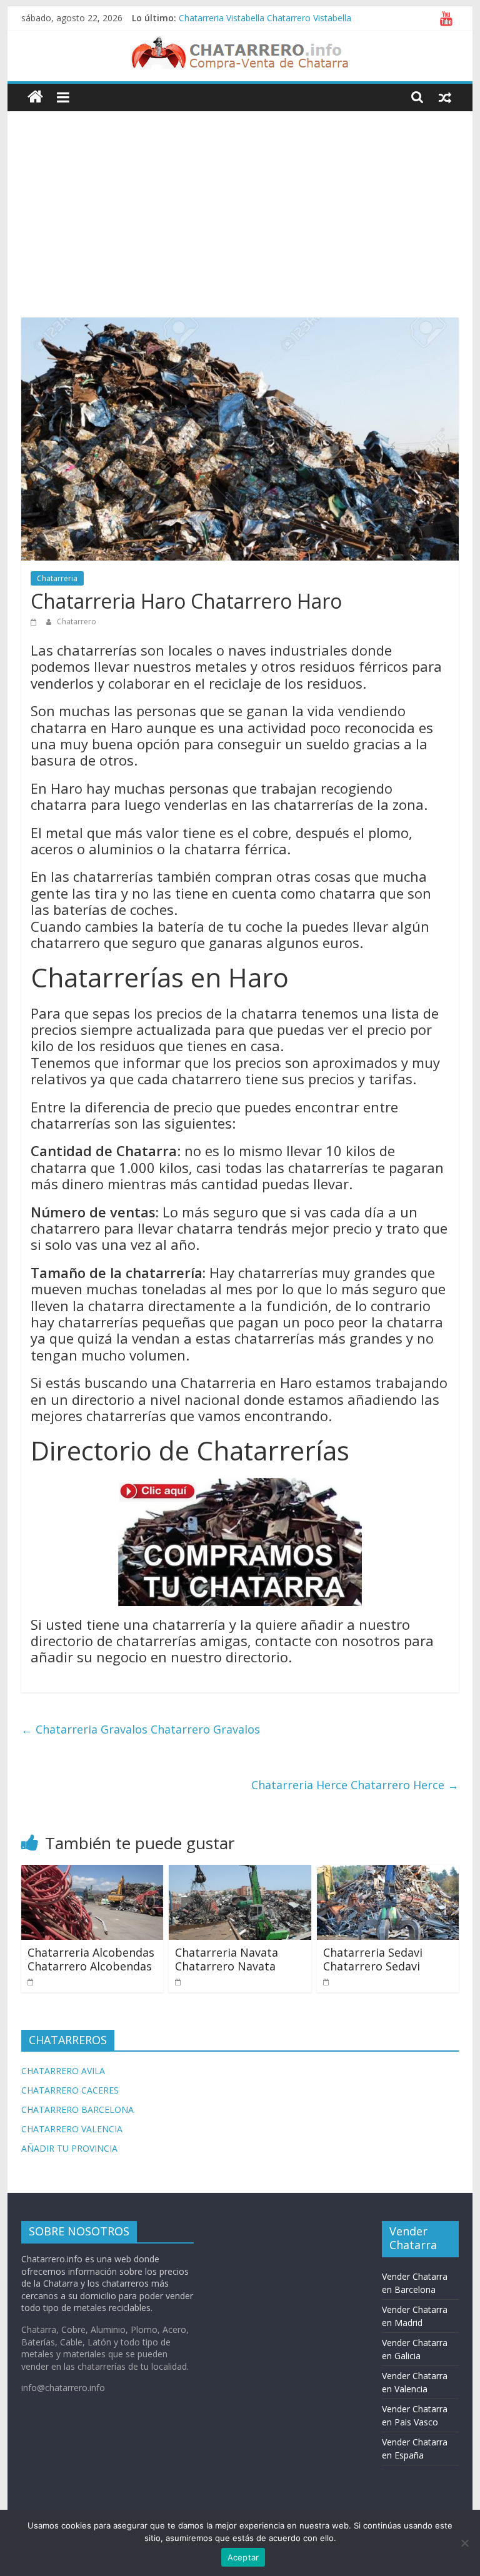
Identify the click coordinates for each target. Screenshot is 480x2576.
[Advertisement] (240, 205)
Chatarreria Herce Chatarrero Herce (355, 1785)
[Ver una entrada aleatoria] (445, 97)
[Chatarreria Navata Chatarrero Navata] (240, 1872)
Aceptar (243, 2557)
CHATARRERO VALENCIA (72, 2129)
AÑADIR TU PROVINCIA (69, 2148)
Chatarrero (77, 622)
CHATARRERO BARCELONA (77, 2109)
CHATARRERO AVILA (63, 2071)
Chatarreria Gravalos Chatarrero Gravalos (141, 1729)
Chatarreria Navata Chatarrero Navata (227, 1959)
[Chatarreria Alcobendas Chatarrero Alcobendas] (92, 1872)
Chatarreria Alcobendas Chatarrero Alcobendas (91, 1959)
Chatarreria (57, 578)
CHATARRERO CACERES (70, 2090)
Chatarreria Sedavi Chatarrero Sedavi (373, 1959)
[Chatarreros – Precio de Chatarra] (35, 97)
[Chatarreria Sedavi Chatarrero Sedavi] (388, 1872)
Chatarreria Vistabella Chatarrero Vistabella (265, 18)
